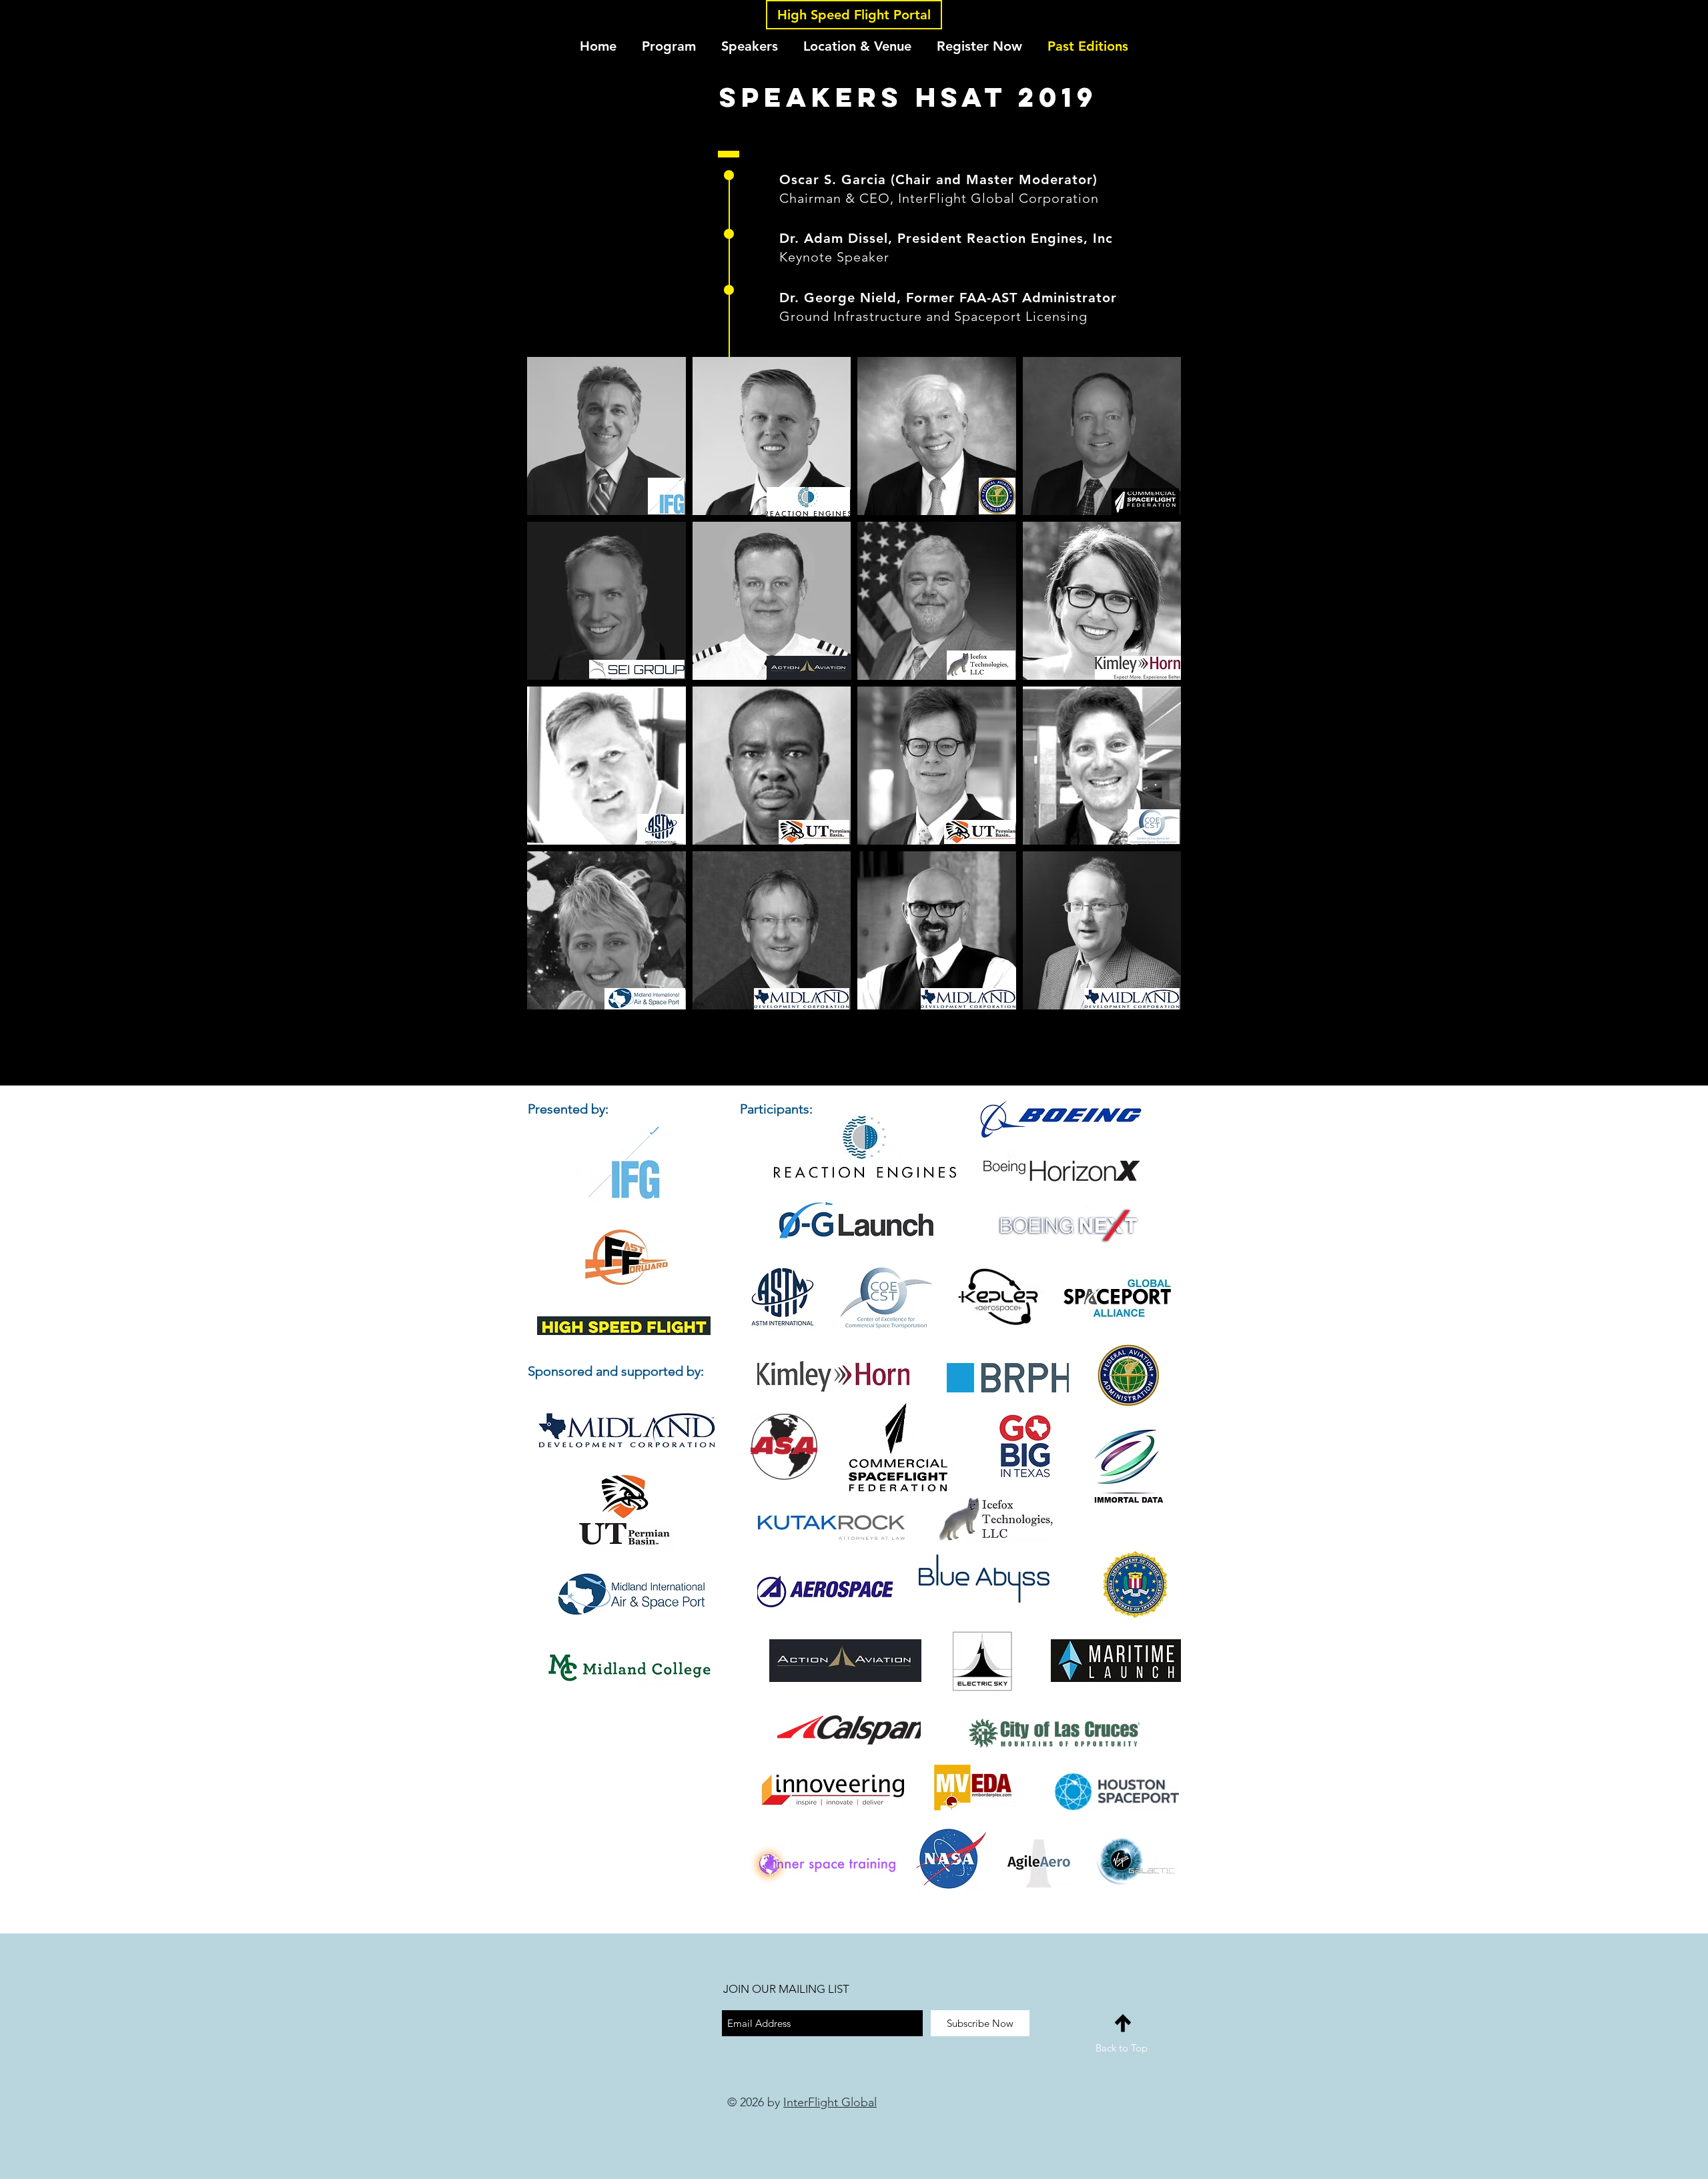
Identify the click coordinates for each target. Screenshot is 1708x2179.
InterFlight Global (830, 2102)
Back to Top (1122, 2048)
